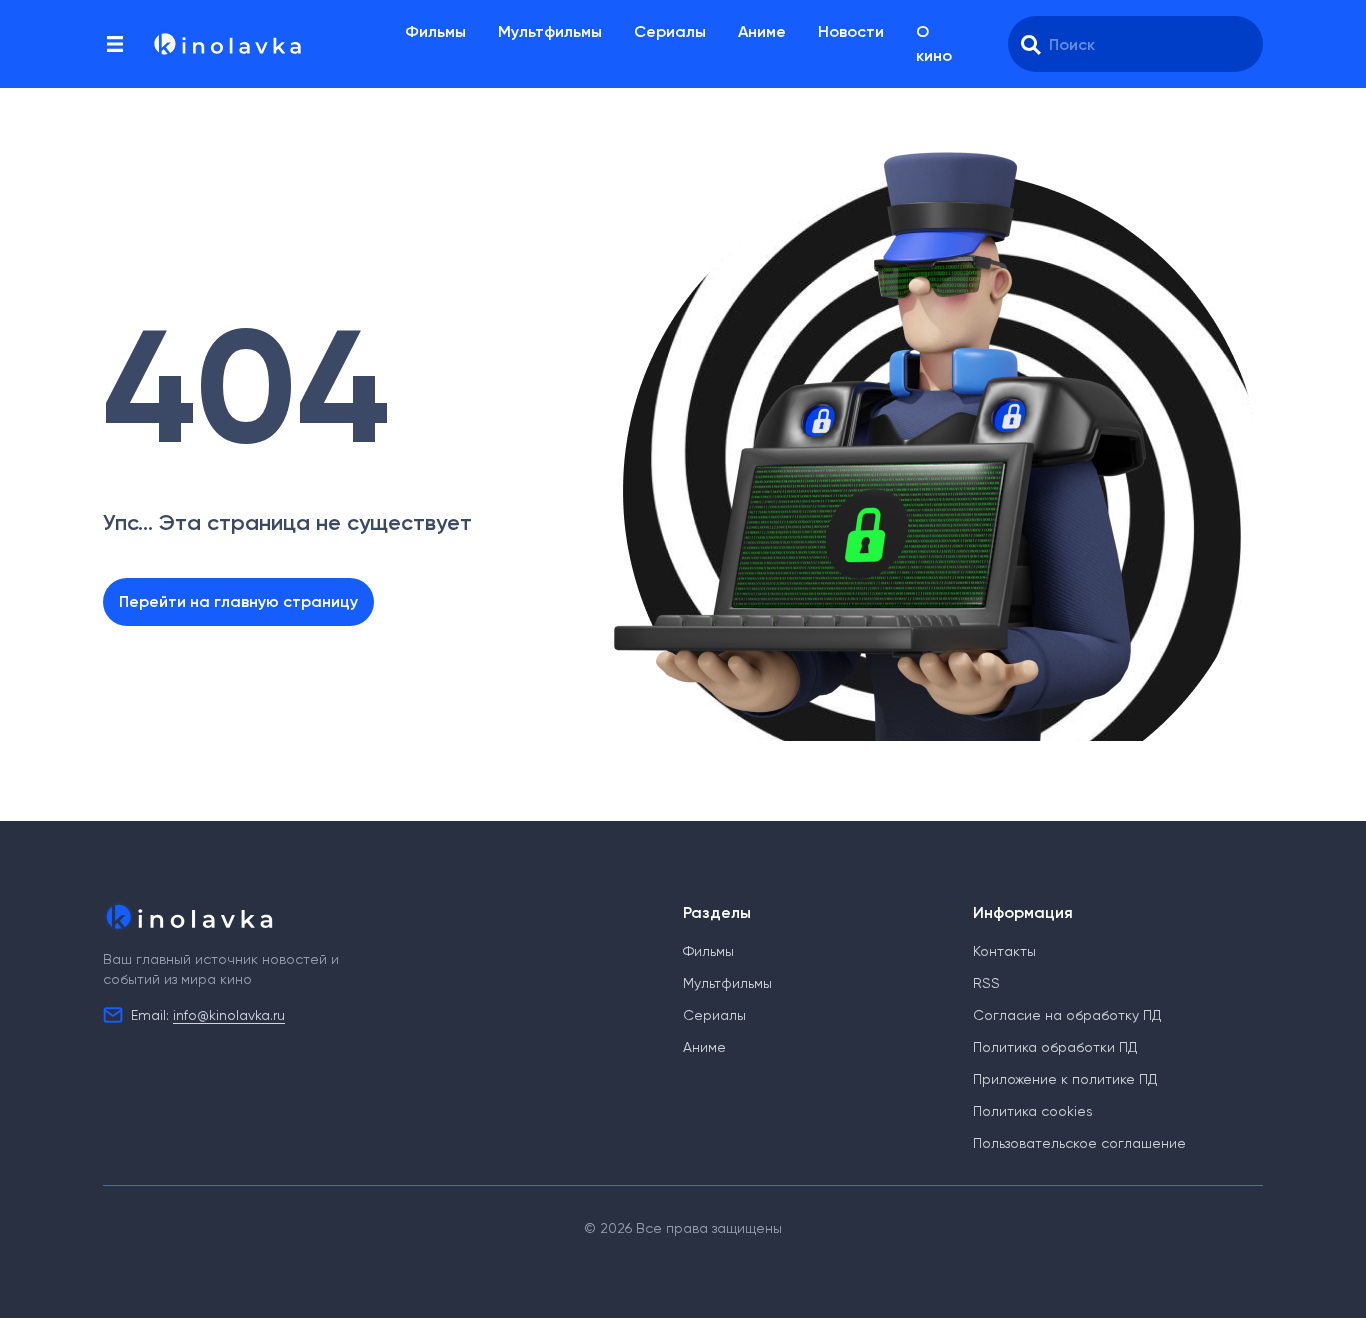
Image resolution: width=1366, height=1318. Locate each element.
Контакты (1004, 951)
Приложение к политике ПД (1065, 1079)
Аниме (762, 31)
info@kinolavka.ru (229, 1015)
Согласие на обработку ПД (1067, 1015)
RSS (986, 983)
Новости (851, 31)
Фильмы (435, 31)
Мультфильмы (550, 31)
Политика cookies (1033, 1111)
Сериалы (670, 31)
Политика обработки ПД (1055, 1047)
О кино (934, 43)
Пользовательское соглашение (1079, 1143)
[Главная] (226, 44)
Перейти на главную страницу (238, 601)
